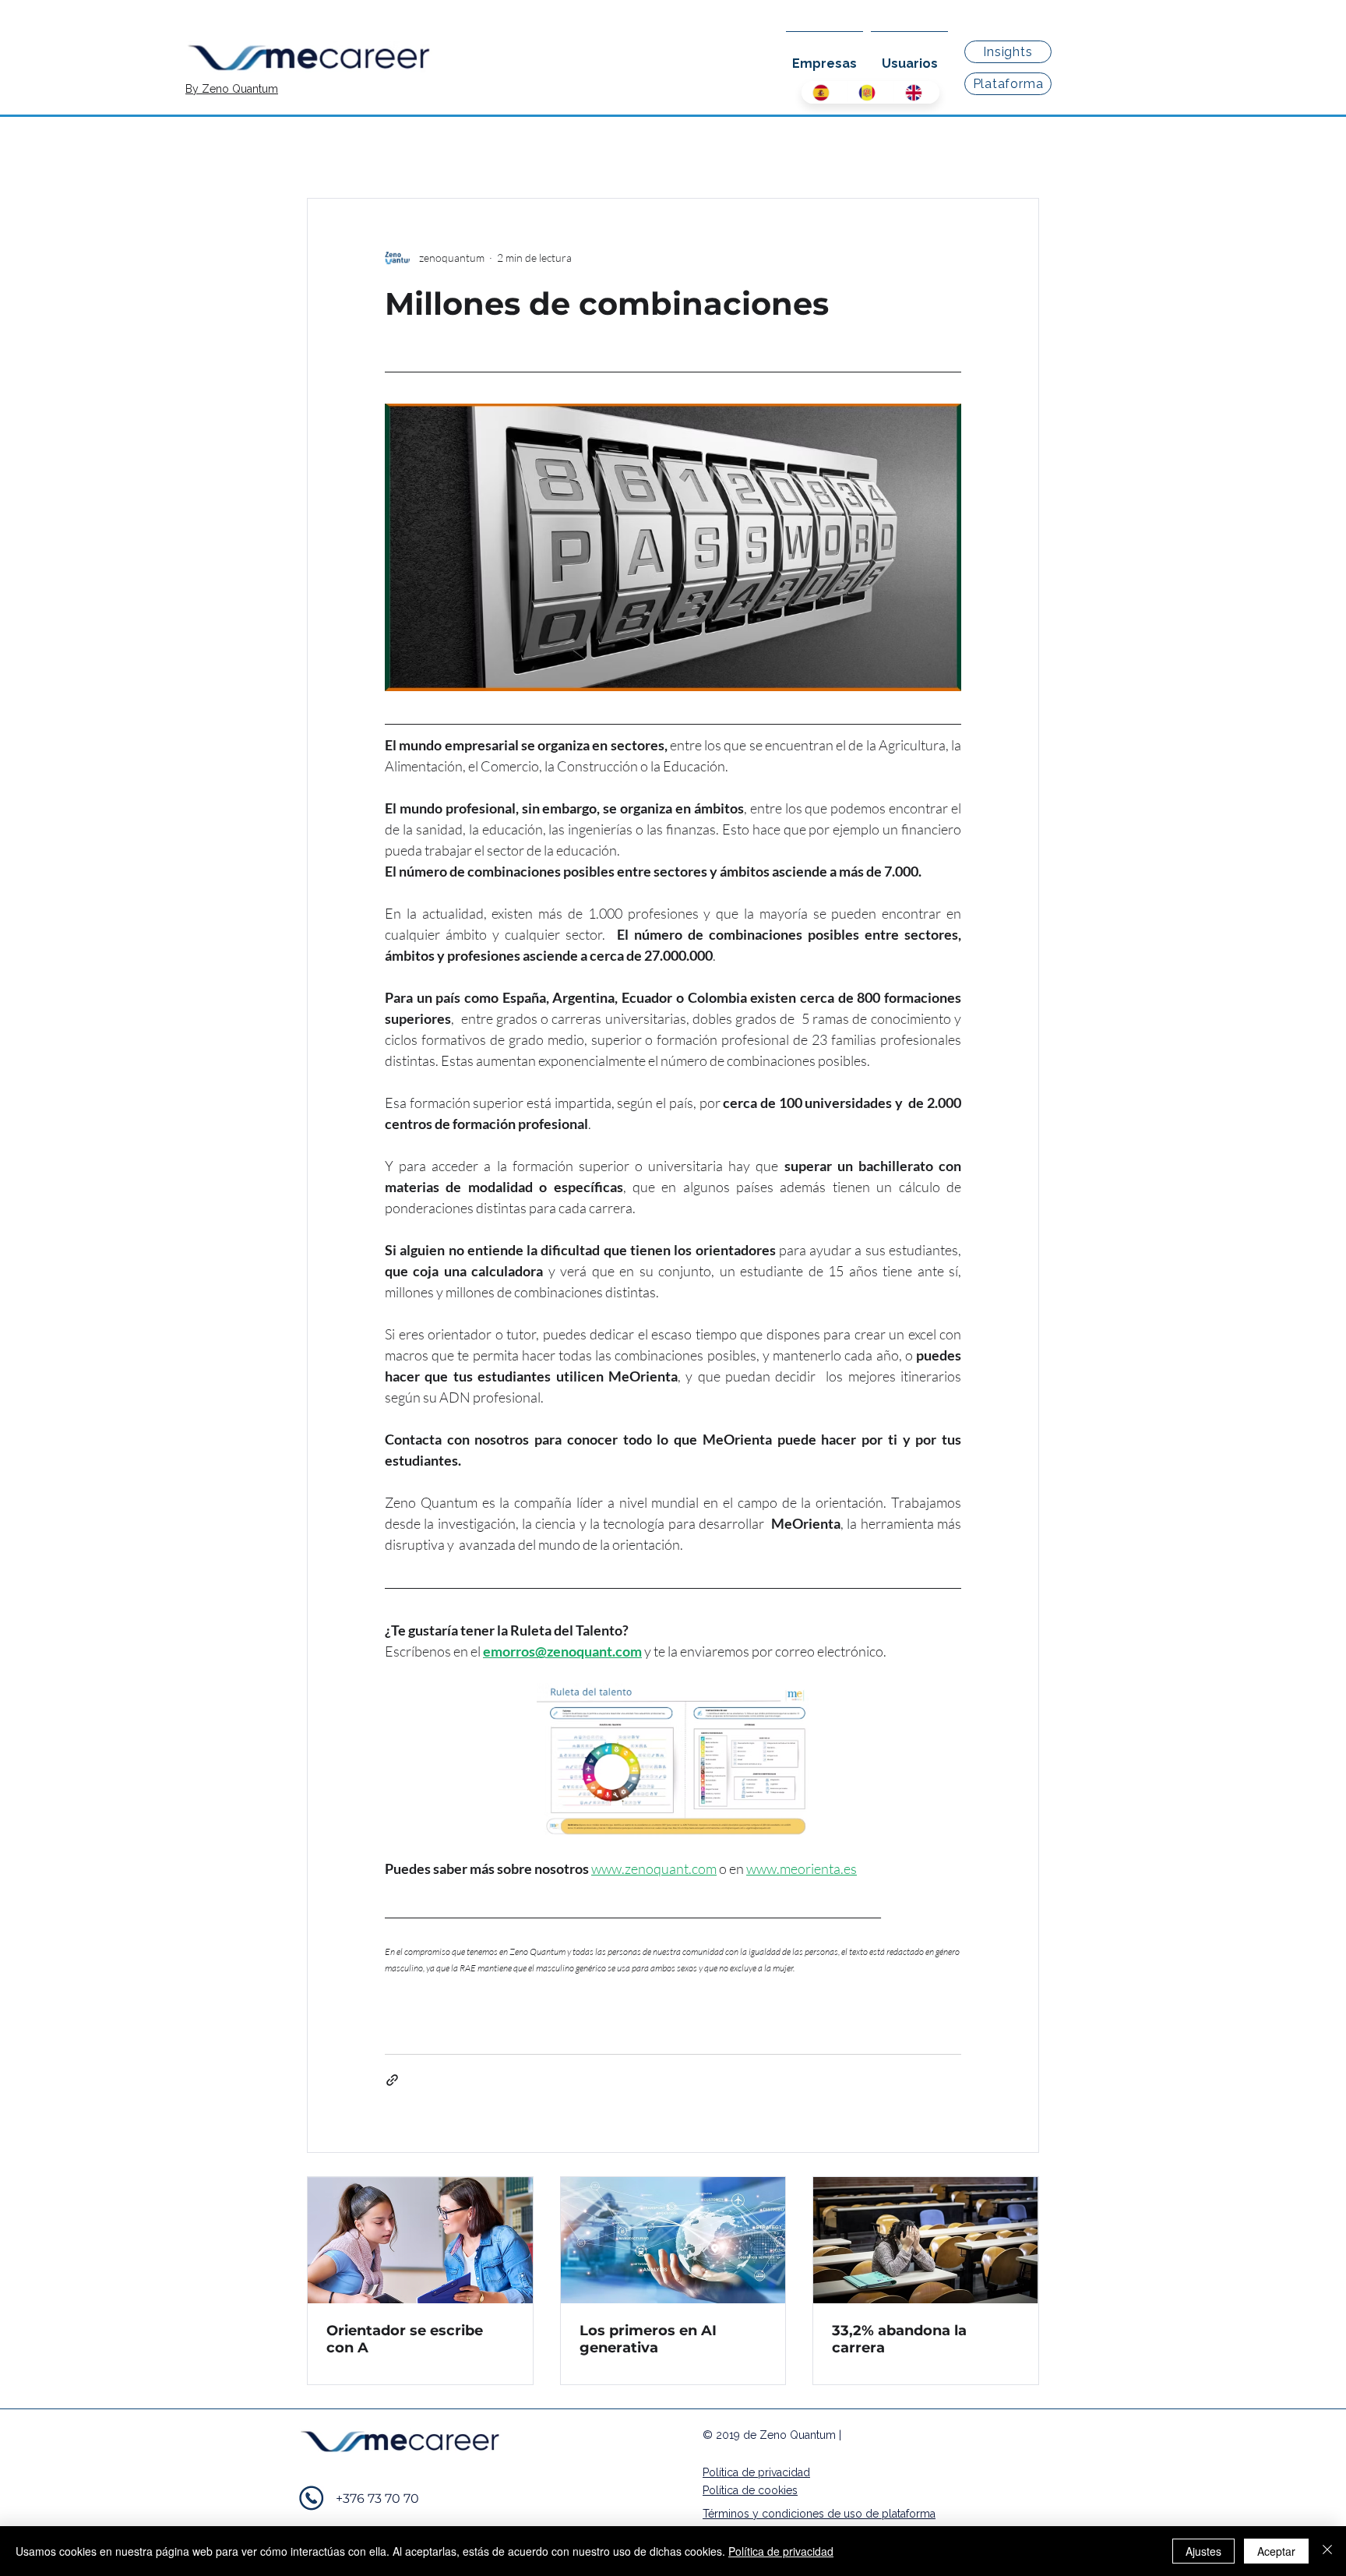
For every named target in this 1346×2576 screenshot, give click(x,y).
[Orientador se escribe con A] (420, 2240)
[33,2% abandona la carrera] (926, 2240)
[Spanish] (824, 92)
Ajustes (1203, 2551)
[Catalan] (870, 92)
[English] (916, 92)
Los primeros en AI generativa (648, 2339)
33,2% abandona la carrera (899, 2339)
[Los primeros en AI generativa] (673, 2240)
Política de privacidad (781, 2551)
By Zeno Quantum (232, 89)
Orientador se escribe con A (405, 2339)
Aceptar (1276, 2551)
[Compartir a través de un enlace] (392, 2080)
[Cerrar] (1327, 2551)
